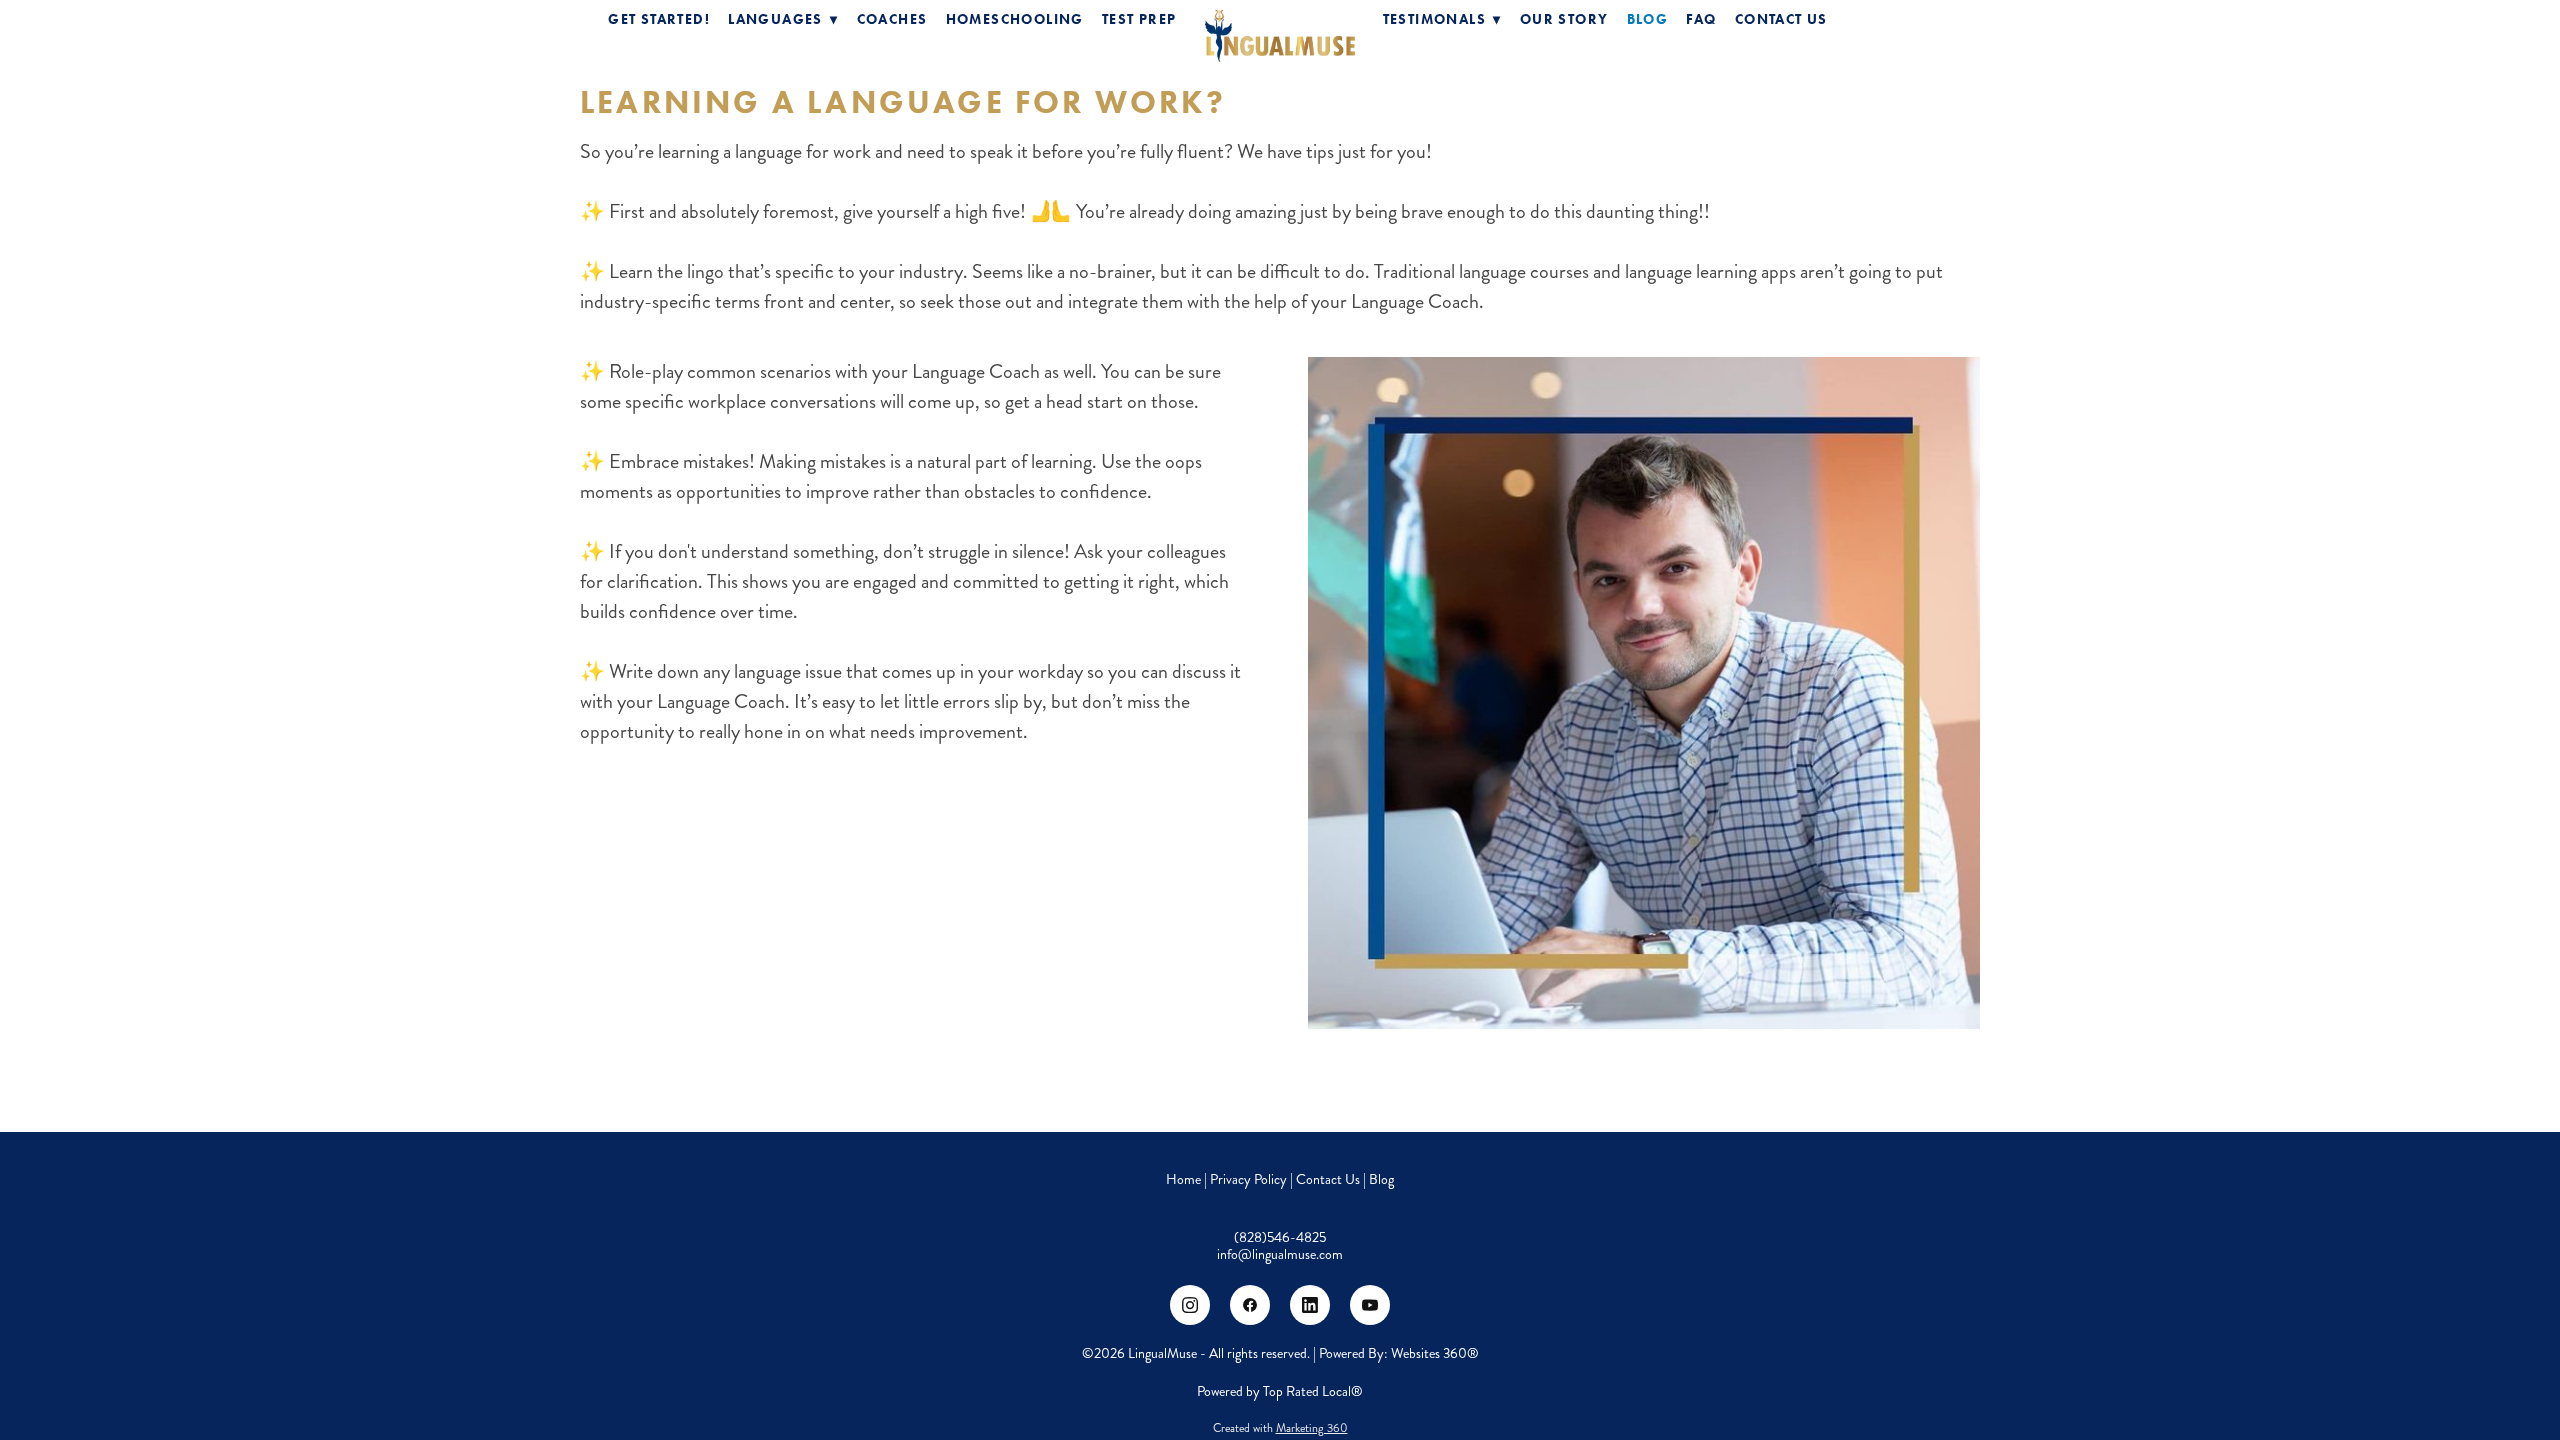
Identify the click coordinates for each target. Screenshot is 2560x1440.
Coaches (892, 19)
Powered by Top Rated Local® (1280, 1391)
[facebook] (1250, 1305)
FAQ (1701, 19)
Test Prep (1139, 19)
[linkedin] (1310, 1305)
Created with (1280, 1428)
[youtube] (1370, 1305)
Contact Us (1781, 19)
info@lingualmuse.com (1280, 1254)
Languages (783, 19)
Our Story (1564, 19)
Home (1185, 1179)
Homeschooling (1015, 19)
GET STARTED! (659, 19)
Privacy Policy (1248, 1179)
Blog (1648, 19)
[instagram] (1190, 1305)
